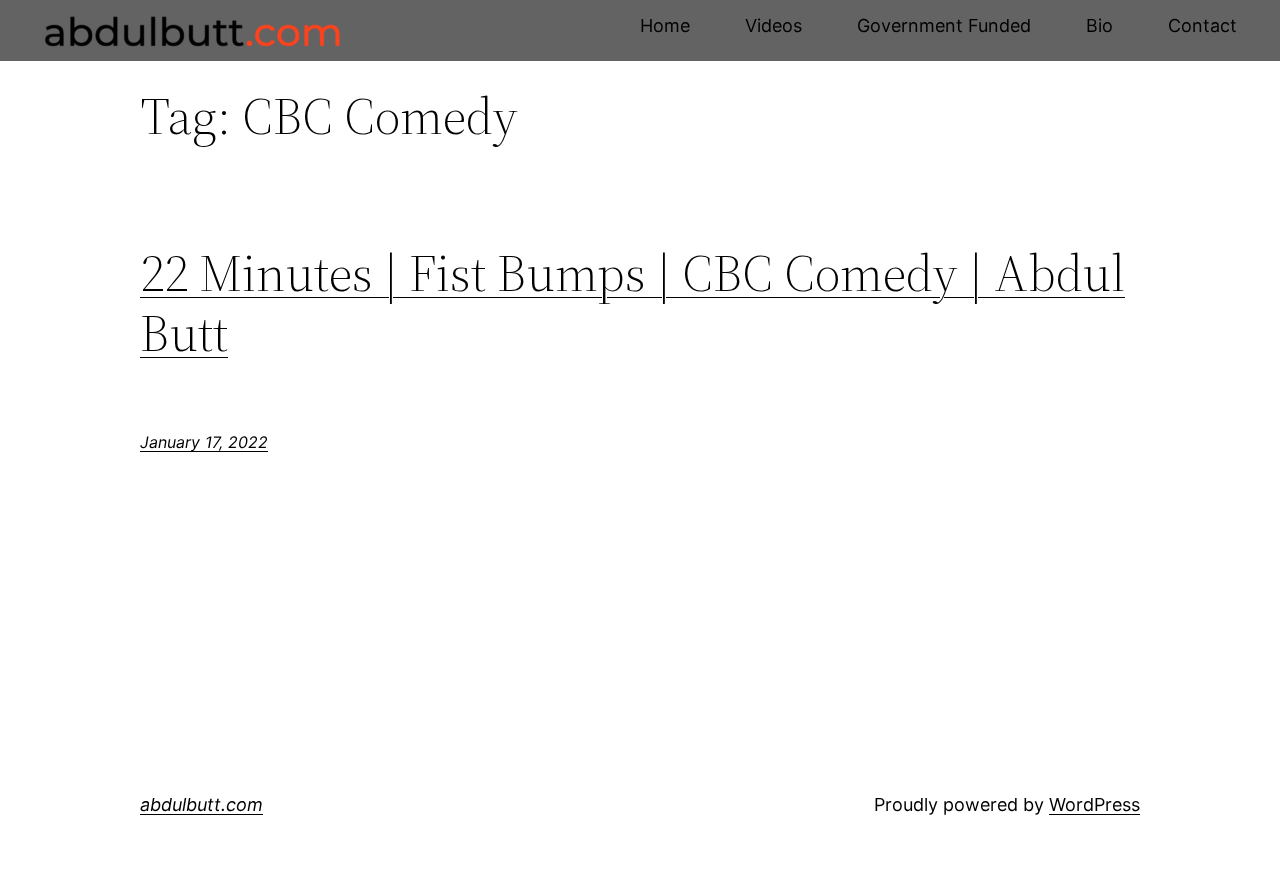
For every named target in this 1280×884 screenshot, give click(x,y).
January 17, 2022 (204, 442)
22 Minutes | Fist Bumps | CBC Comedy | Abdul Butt (632, 303)
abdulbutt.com (201, 804)
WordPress (1094, 804)
